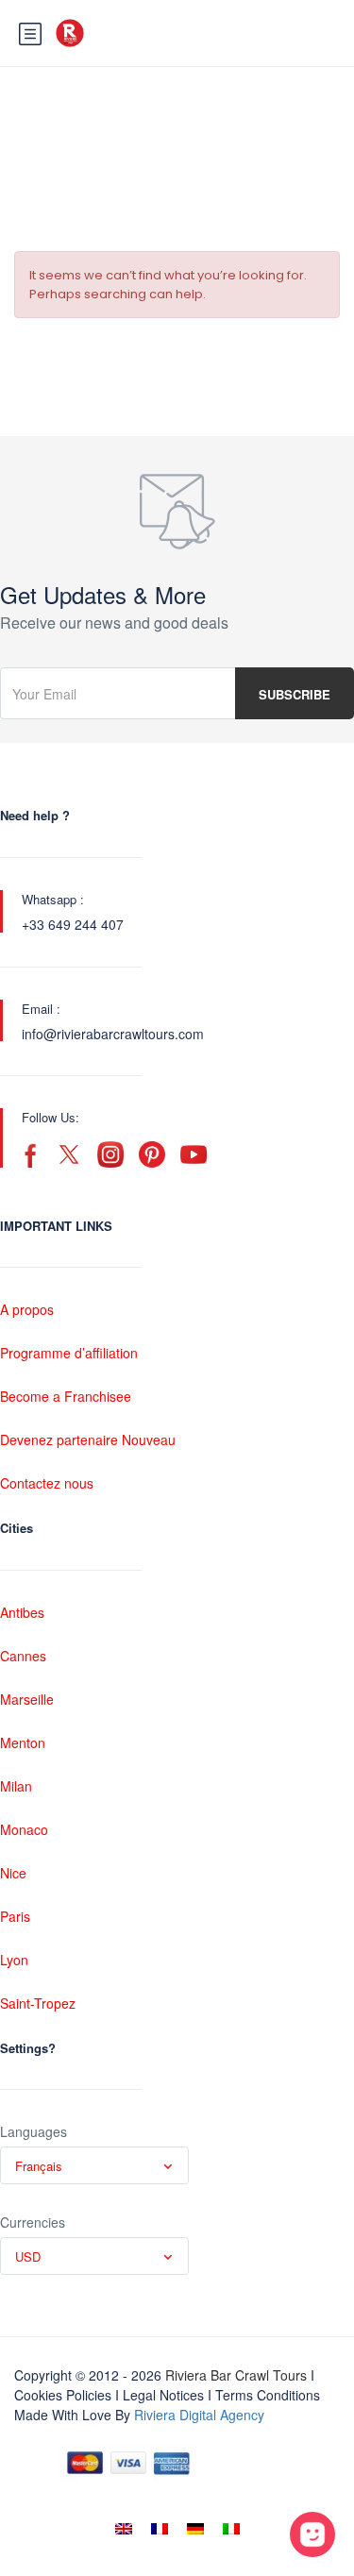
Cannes (23, 1656)
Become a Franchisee (66, 1396)
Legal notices (163, 2395)
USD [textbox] (28, 2256)
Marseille (27, 1699)
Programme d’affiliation (69, 1353)
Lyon (14, 1960)
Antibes (22, 1612)
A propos (27, 1309)
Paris (15, 1916)
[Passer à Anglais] (124, 2529)
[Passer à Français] (160, 2529)
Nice (13, 1873)
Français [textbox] (39, 2166)
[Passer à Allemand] (195, 2529)
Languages (34, 2131)
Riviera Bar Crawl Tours (236, 2375)
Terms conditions (268, 2395)
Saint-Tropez (38, 2003)
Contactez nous (47, 1483)
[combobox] (94, 2165)
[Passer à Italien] (231, 2529)
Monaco (24, 1829)
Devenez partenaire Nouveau (88, 1440)
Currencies (33, 2222)
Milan (16, 1786)
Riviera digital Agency (199, 2415)
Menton (23, 1743)
